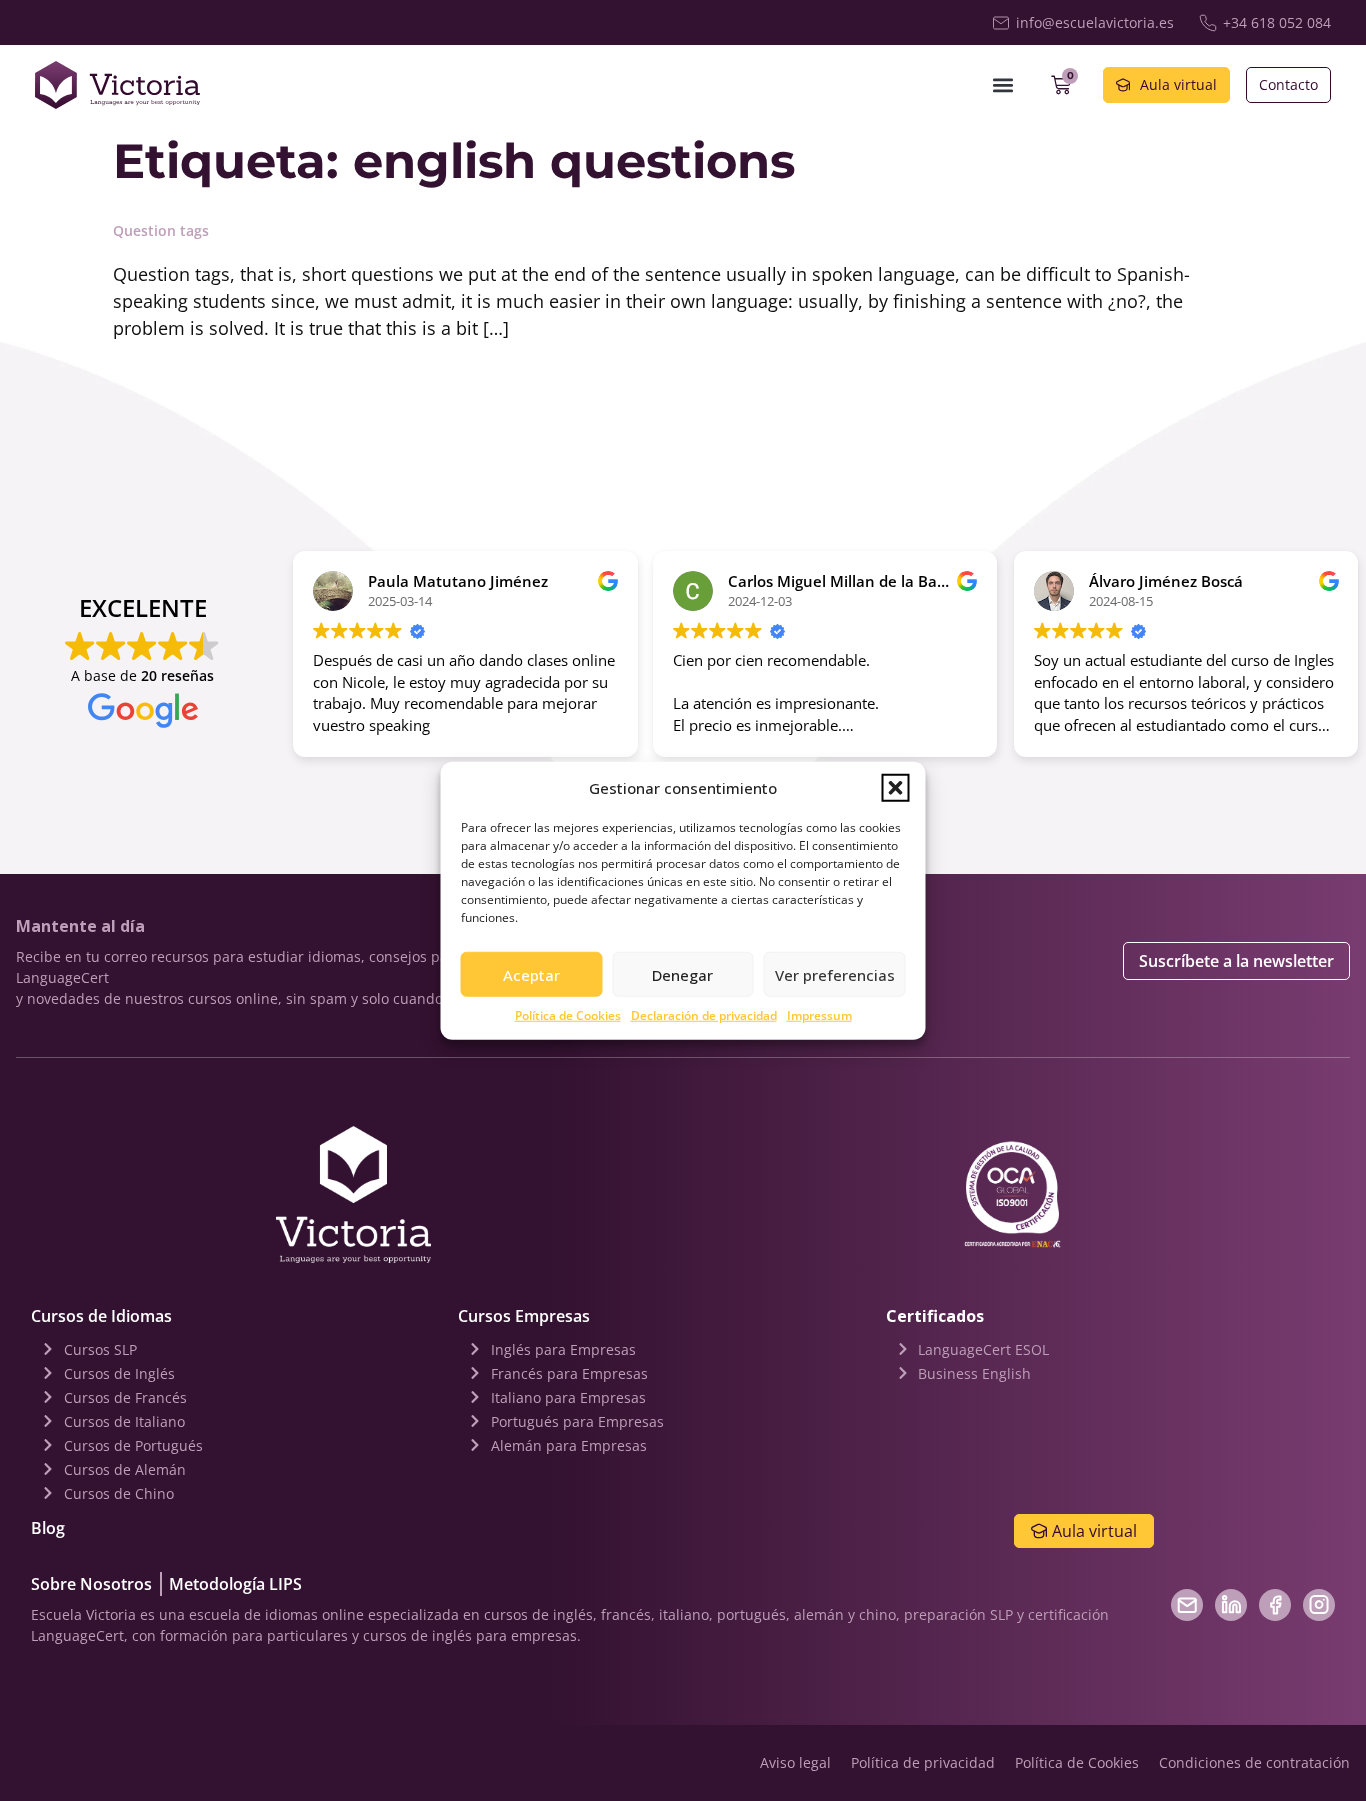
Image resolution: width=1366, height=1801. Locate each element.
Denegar (682, 974)
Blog (48, 1528)
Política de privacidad (923, 1762)
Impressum (819, 1015)
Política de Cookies (568, 1015)
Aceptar (531, 974)
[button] (896, 788)
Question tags (161, 230)
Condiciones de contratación (1254, 1762)
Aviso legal (795, 1762)
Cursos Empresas (524, 1316)
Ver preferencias (835, 974)
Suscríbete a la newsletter (1236, 961)
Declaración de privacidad (704, 1015)
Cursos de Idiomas (101, 1316)
